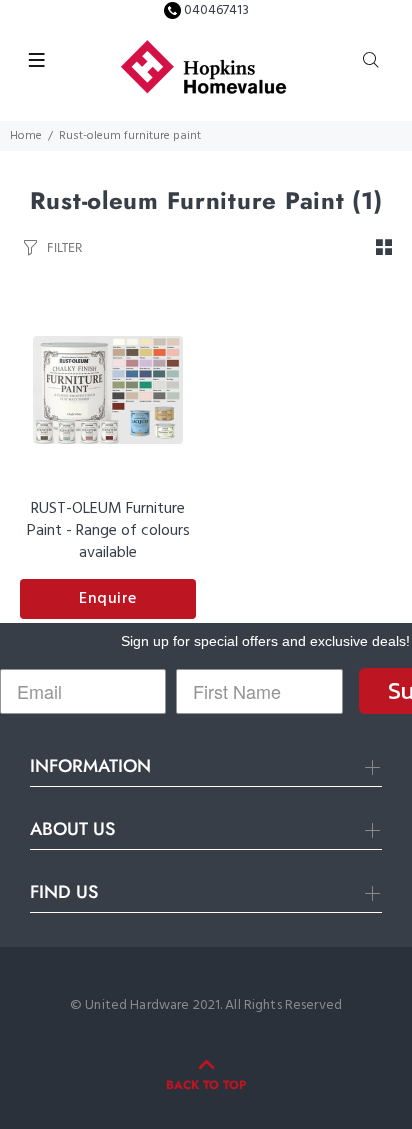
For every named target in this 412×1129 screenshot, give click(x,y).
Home (26, 136)
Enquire (108, 599)
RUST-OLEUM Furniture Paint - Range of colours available (108, 531)
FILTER (64, 247)
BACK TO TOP (206, 1085)
